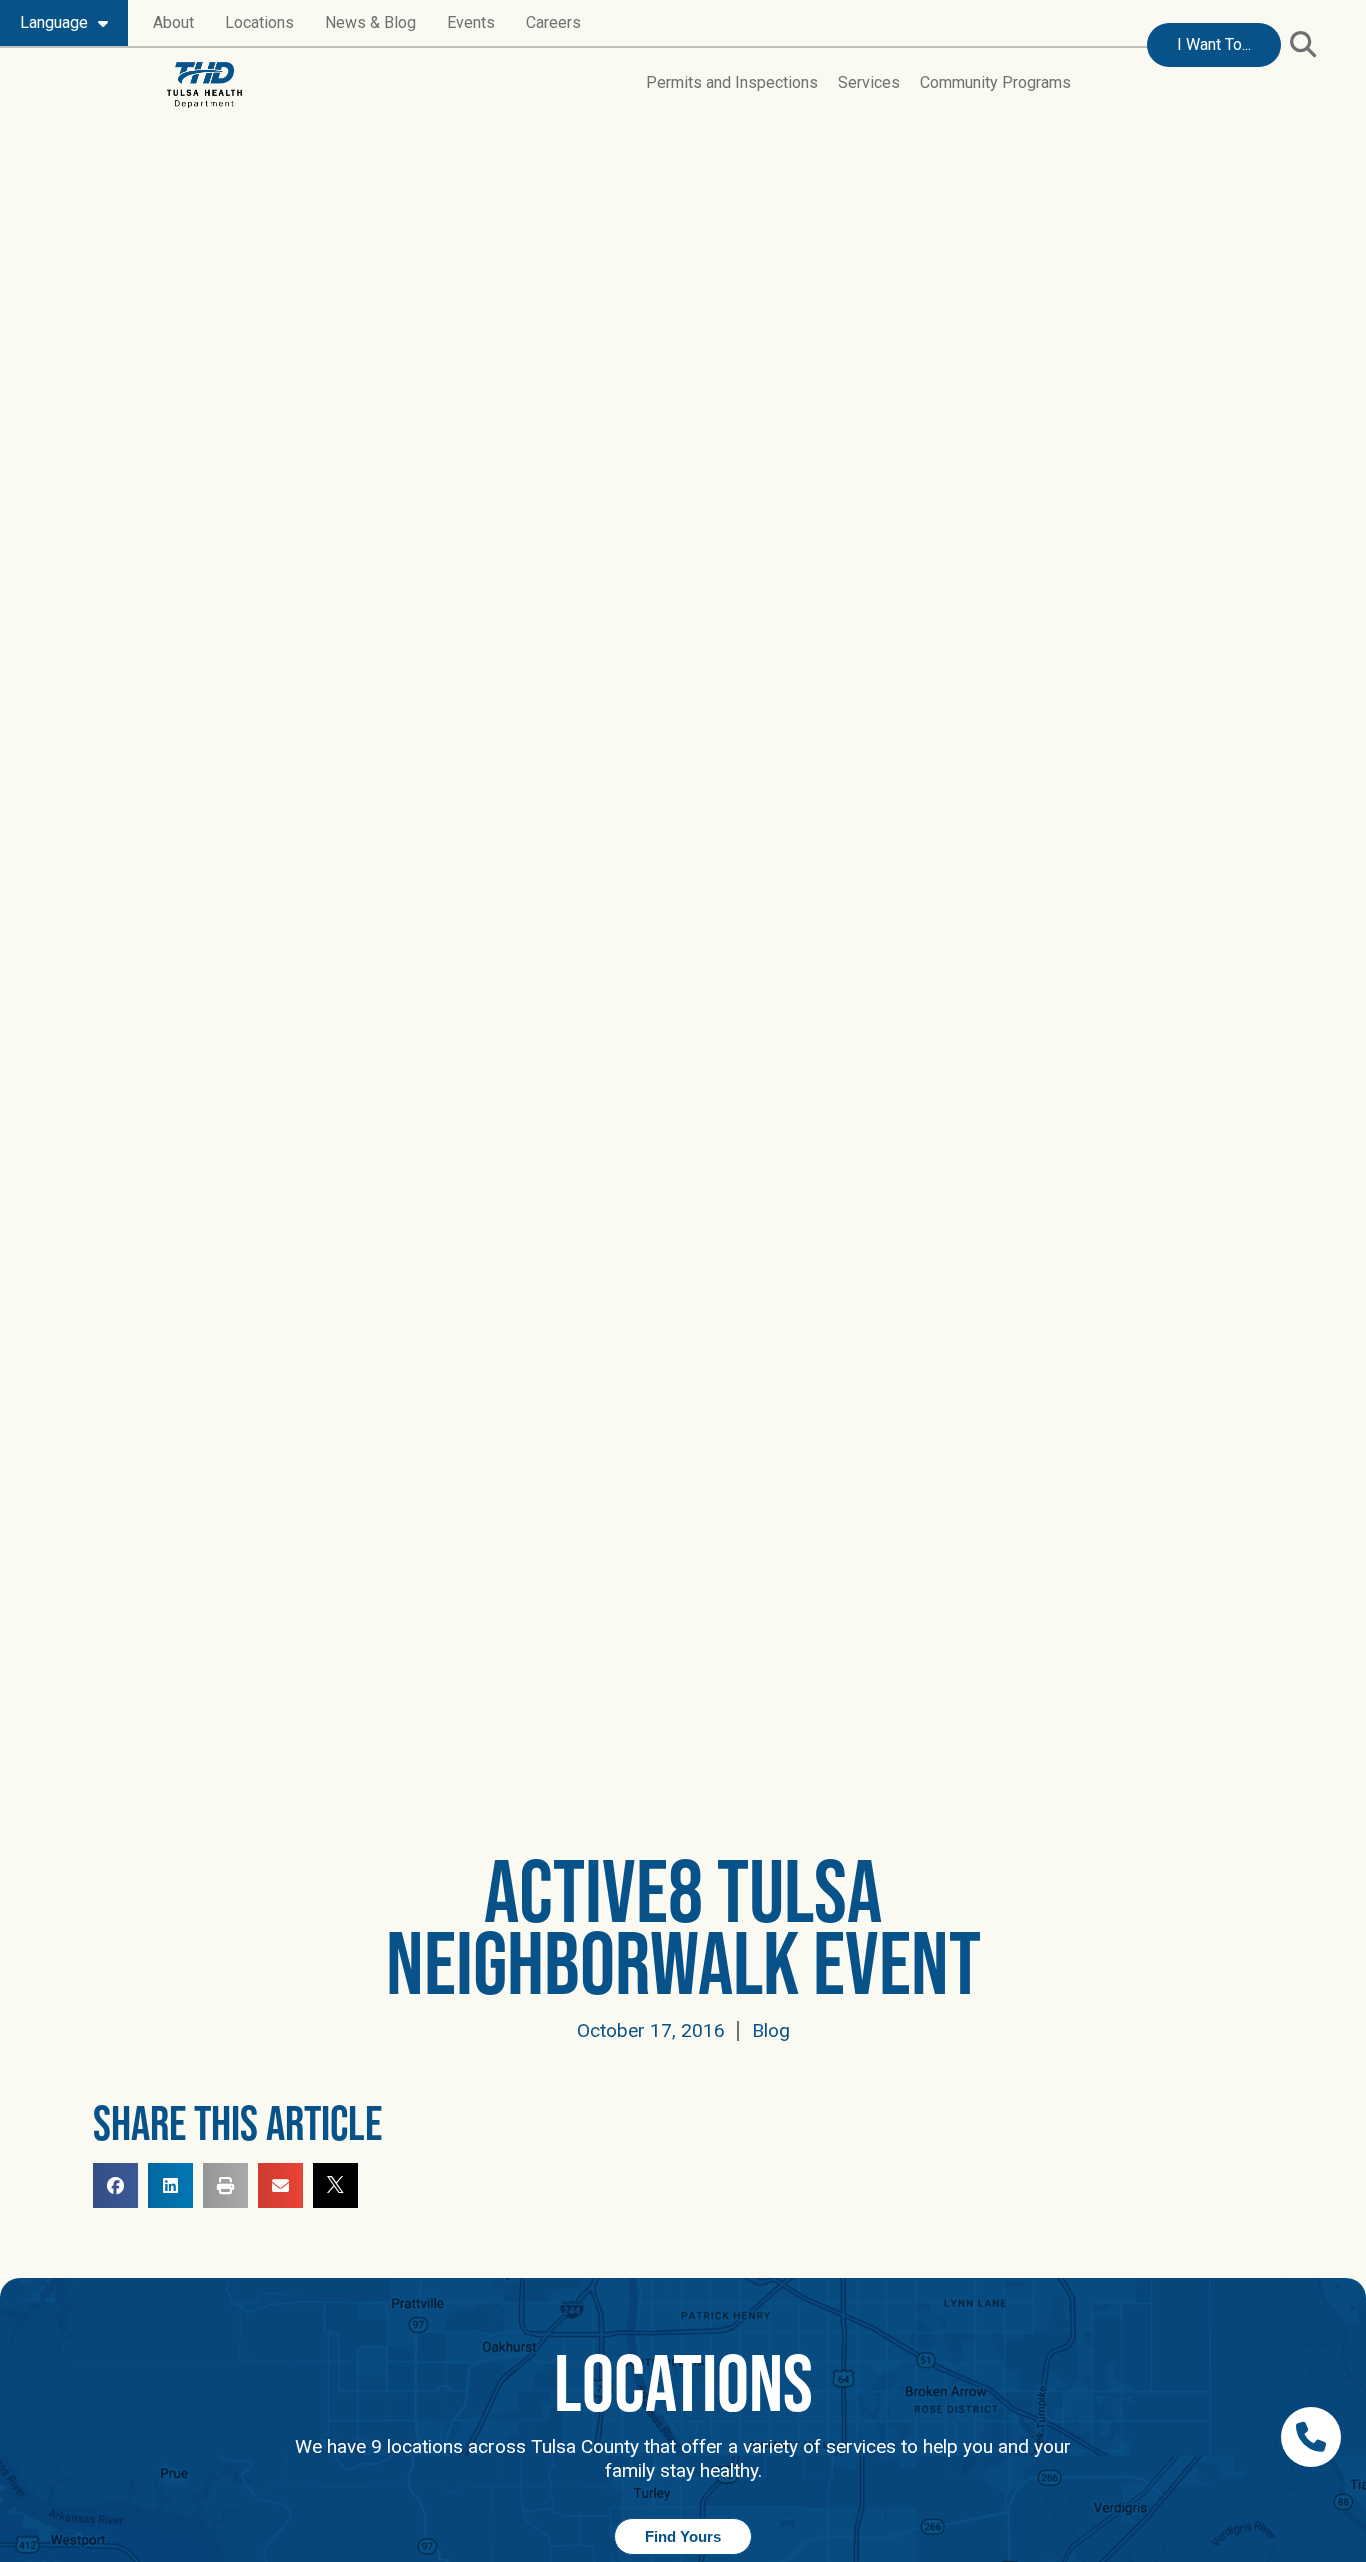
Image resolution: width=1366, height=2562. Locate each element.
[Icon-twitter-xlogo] (335, 2185)
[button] (1302, 43)
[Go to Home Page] (204, 85)
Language (54, 22)
